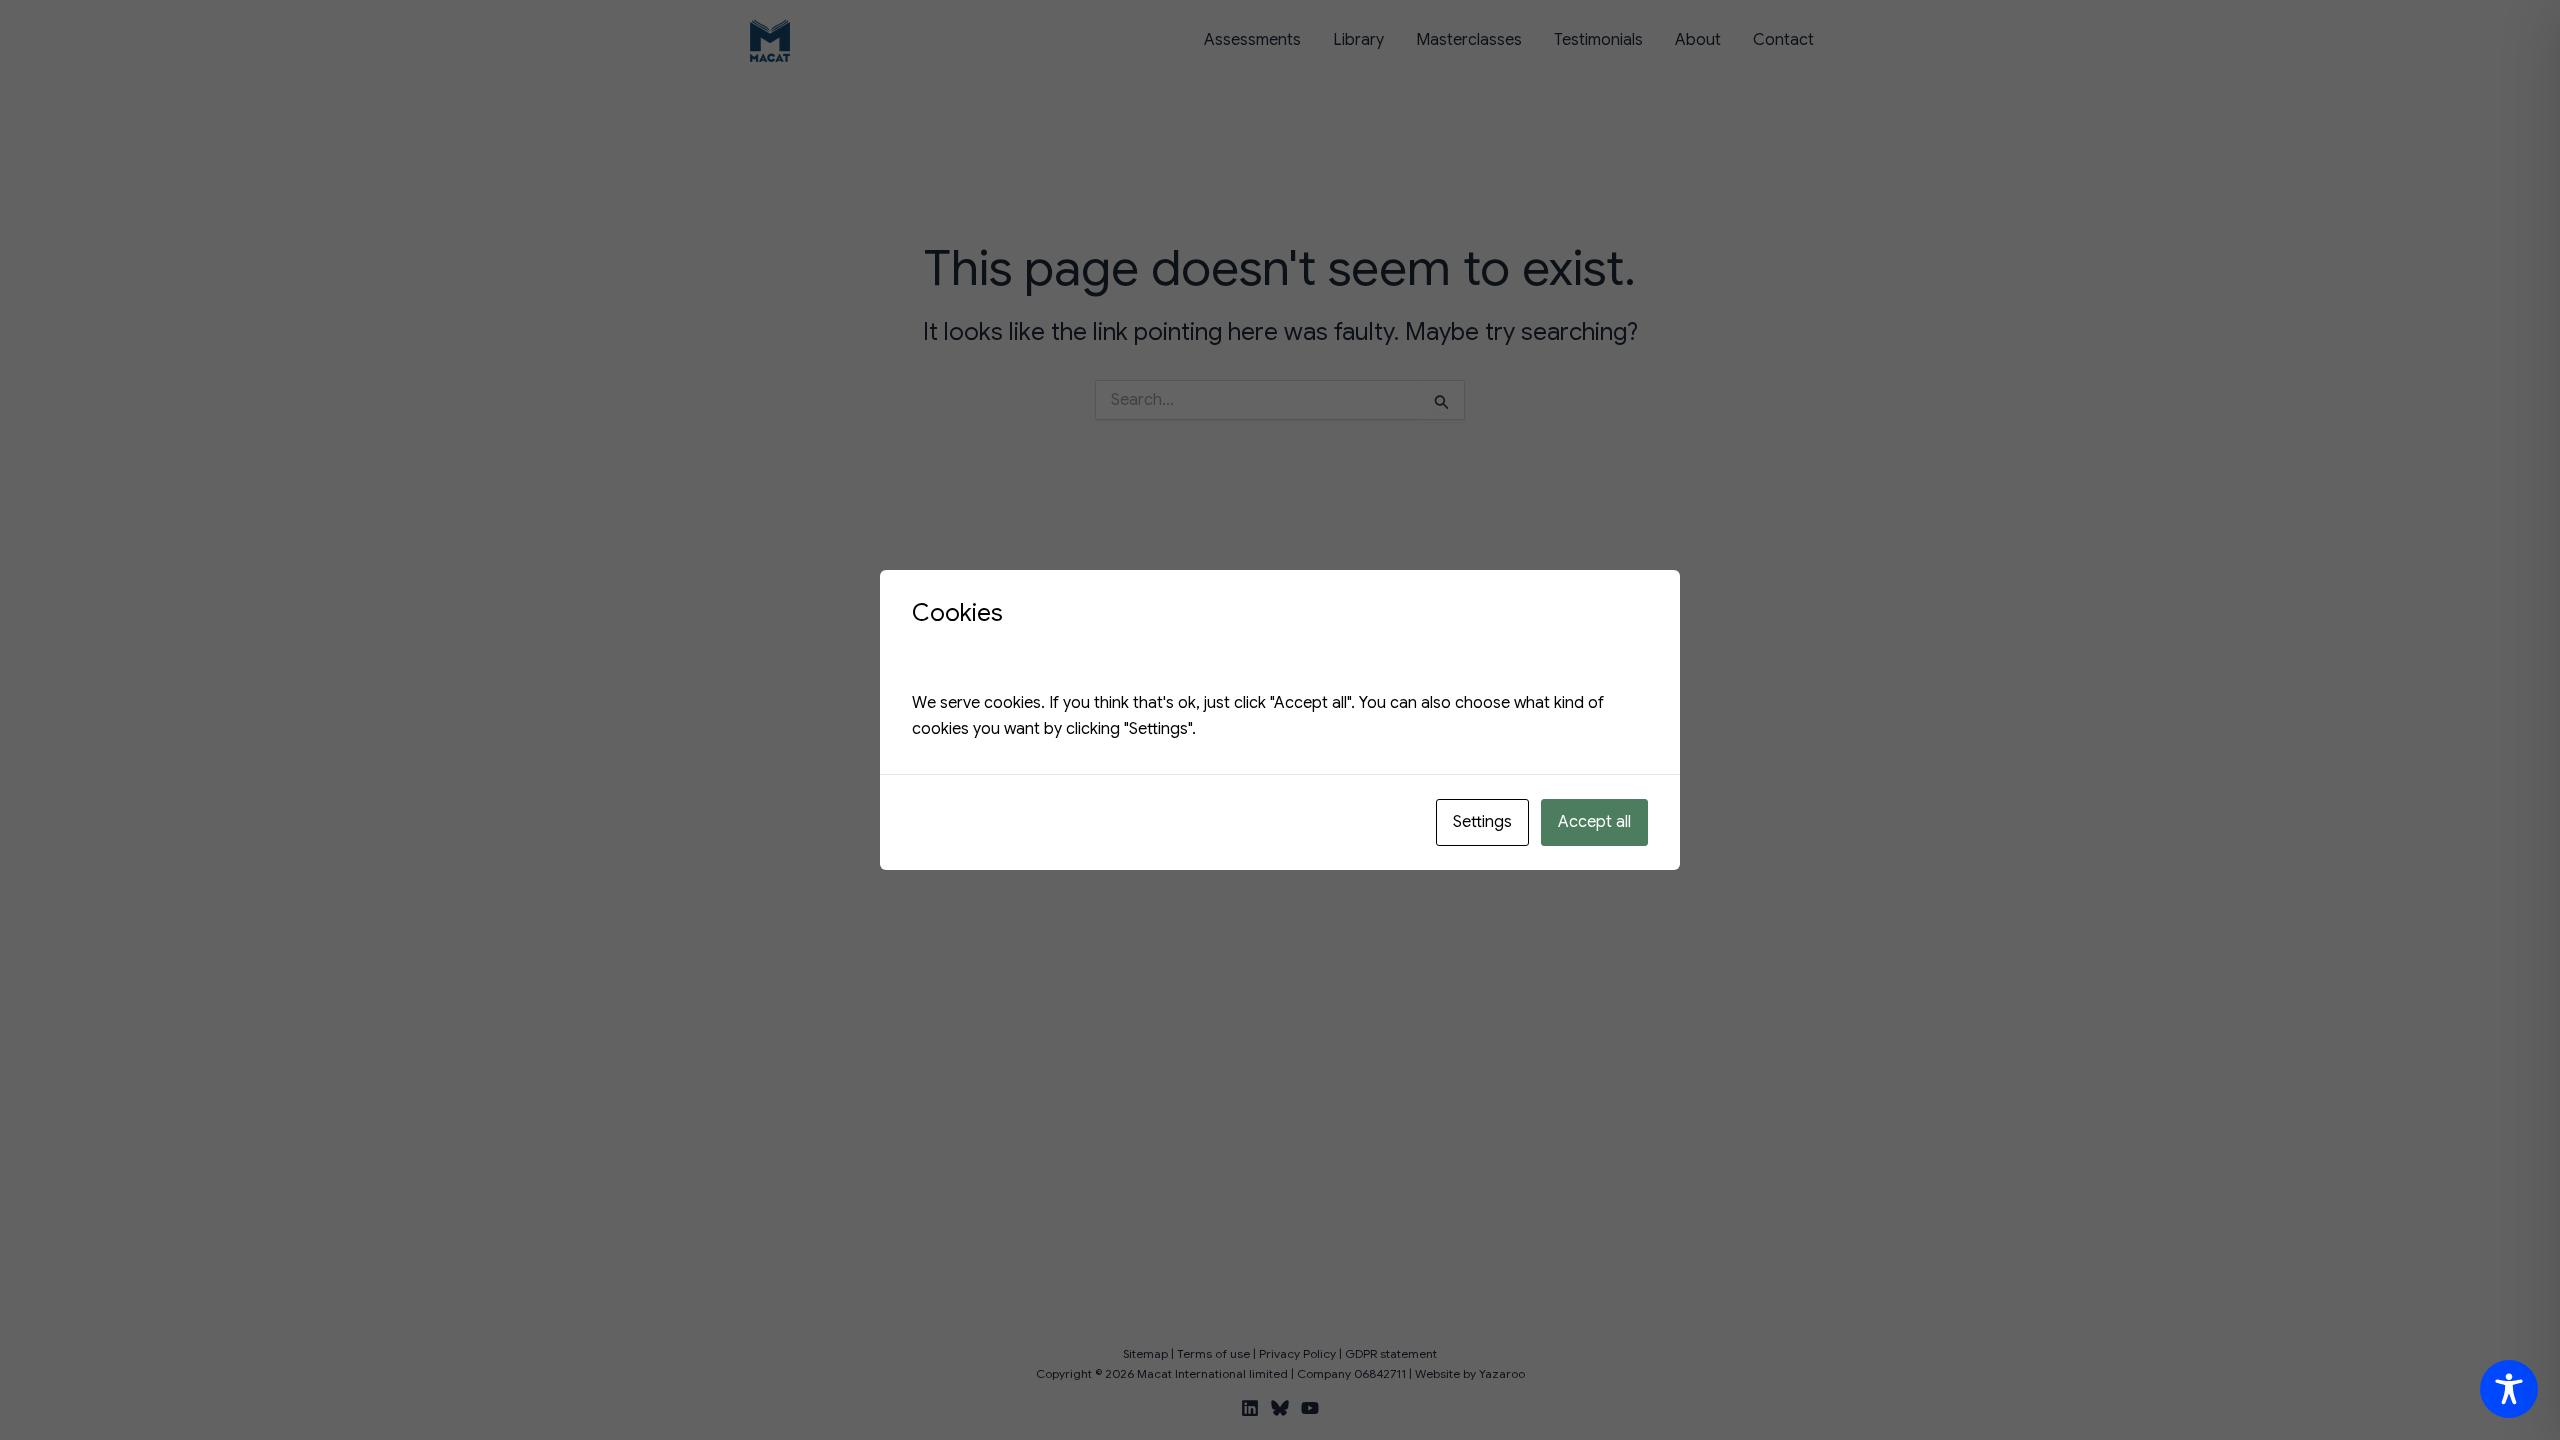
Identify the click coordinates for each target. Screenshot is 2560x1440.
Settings (1482, 822)
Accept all (1594, 822)
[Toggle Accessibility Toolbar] (2509, 1389)
